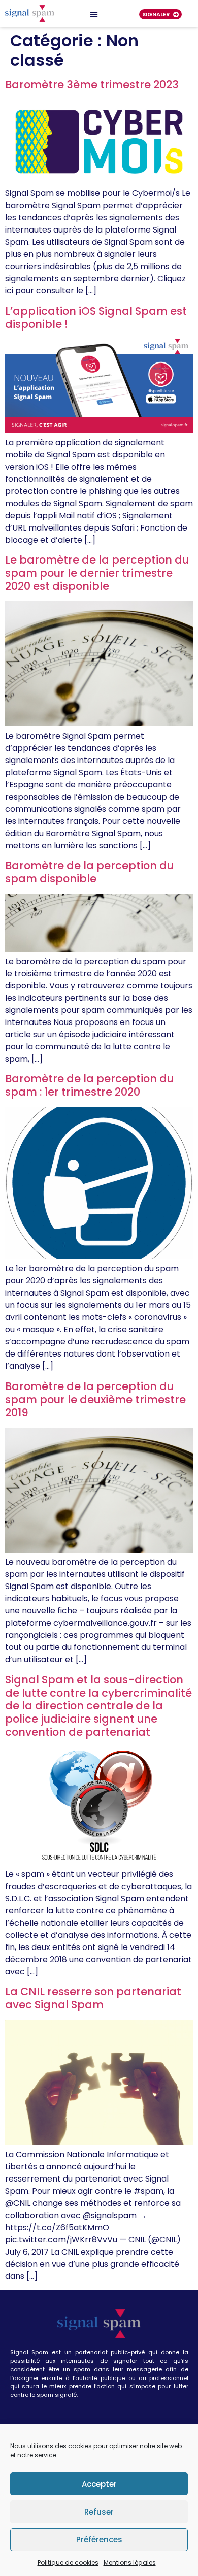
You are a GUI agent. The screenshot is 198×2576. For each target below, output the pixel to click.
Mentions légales (130, 2563)
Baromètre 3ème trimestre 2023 (92, 85)
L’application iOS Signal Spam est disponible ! (96, 318)
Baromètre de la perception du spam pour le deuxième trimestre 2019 (95, 1399)
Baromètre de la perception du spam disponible (89, 872)
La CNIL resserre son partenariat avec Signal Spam (93, 1998)
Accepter (99, 2484)
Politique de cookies (68, 2563)
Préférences (99, 2540)
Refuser (99, 2512)
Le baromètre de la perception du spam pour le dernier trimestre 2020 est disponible (97, 573)
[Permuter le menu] (94, 14)
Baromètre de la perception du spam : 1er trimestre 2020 (89, 1085)
